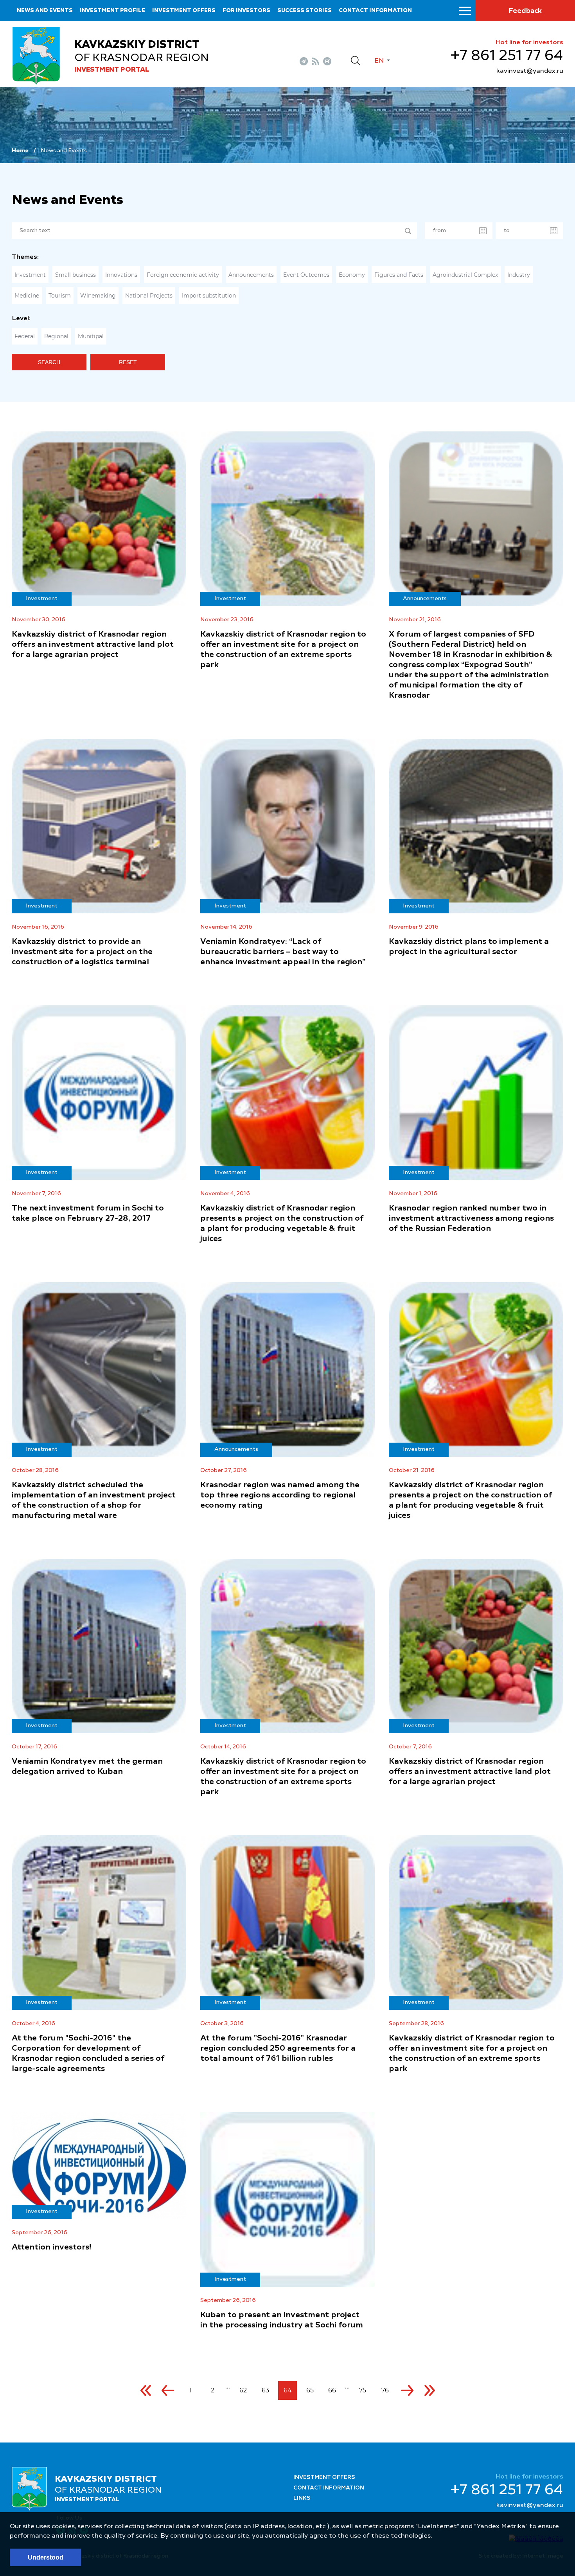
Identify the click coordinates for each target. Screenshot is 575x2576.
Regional (56, 336)
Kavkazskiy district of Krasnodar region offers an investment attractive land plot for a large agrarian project (93, 645)
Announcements (251, 275)
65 (310, 2390)
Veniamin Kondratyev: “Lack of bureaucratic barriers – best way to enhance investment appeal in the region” (283, 952)
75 (363, 2390)
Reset (128, 362)
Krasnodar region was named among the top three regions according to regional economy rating (280, 1495)
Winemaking (98, 296)
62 (243, 2390)
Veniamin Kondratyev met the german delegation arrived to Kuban (87, 1767)
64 (288, 2390)
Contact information (375, 11)
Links (302, 2498)
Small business (75, 275)
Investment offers (184, 11)
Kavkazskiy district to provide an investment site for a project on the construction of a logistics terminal (82, 952)
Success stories (305, 11)
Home (20, 151)
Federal (25, 336)
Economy (352, 275)
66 (332, 2390)
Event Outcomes (306, 275)
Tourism (60, 296)
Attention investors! (51, 2248)
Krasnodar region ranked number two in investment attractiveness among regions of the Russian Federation (471, 1219)
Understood (46, 2557)
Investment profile (112, 11)
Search (49, 362)
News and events (45, 11)
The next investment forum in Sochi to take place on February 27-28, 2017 (88, 1214)
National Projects (149, 296)
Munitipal (91, 336)
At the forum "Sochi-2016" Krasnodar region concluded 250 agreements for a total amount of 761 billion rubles (278, 2049)
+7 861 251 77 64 (507, 56)
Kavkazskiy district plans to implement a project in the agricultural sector (469, 947)
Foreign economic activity (183, 275)
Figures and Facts (399, 275)
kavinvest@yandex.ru (530, 71)
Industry (519, 275)
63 (265, 2390)
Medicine (27, 296)
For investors (246, 11)
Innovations (121, 275)
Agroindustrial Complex (465, 275)
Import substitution (209, 296)
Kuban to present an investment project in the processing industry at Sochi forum (282, 2320)
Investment (30, 275)
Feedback (525, 11)
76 (385, 2390)
